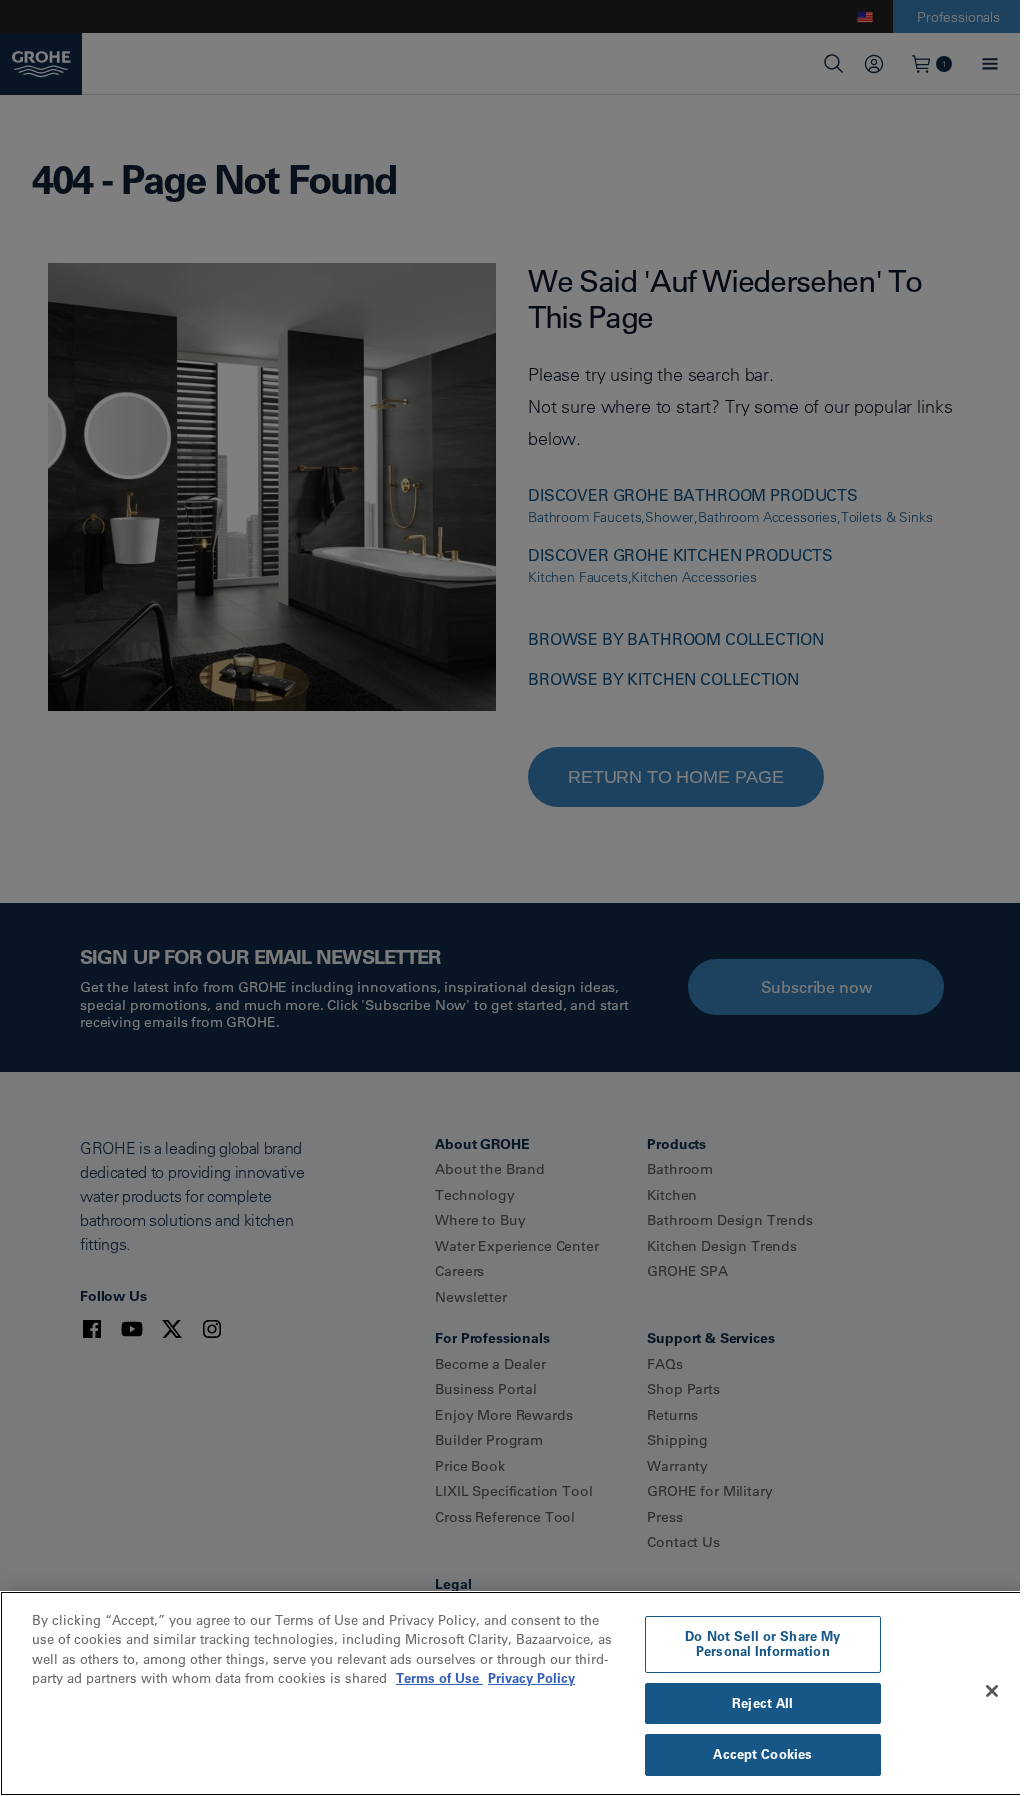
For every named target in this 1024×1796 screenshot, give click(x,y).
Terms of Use (439, 1678)
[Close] (992, 1691)
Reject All (762, 1703)
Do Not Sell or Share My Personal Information (762, 1644)
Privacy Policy (531, 1678)
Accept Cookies (762, 1754)
